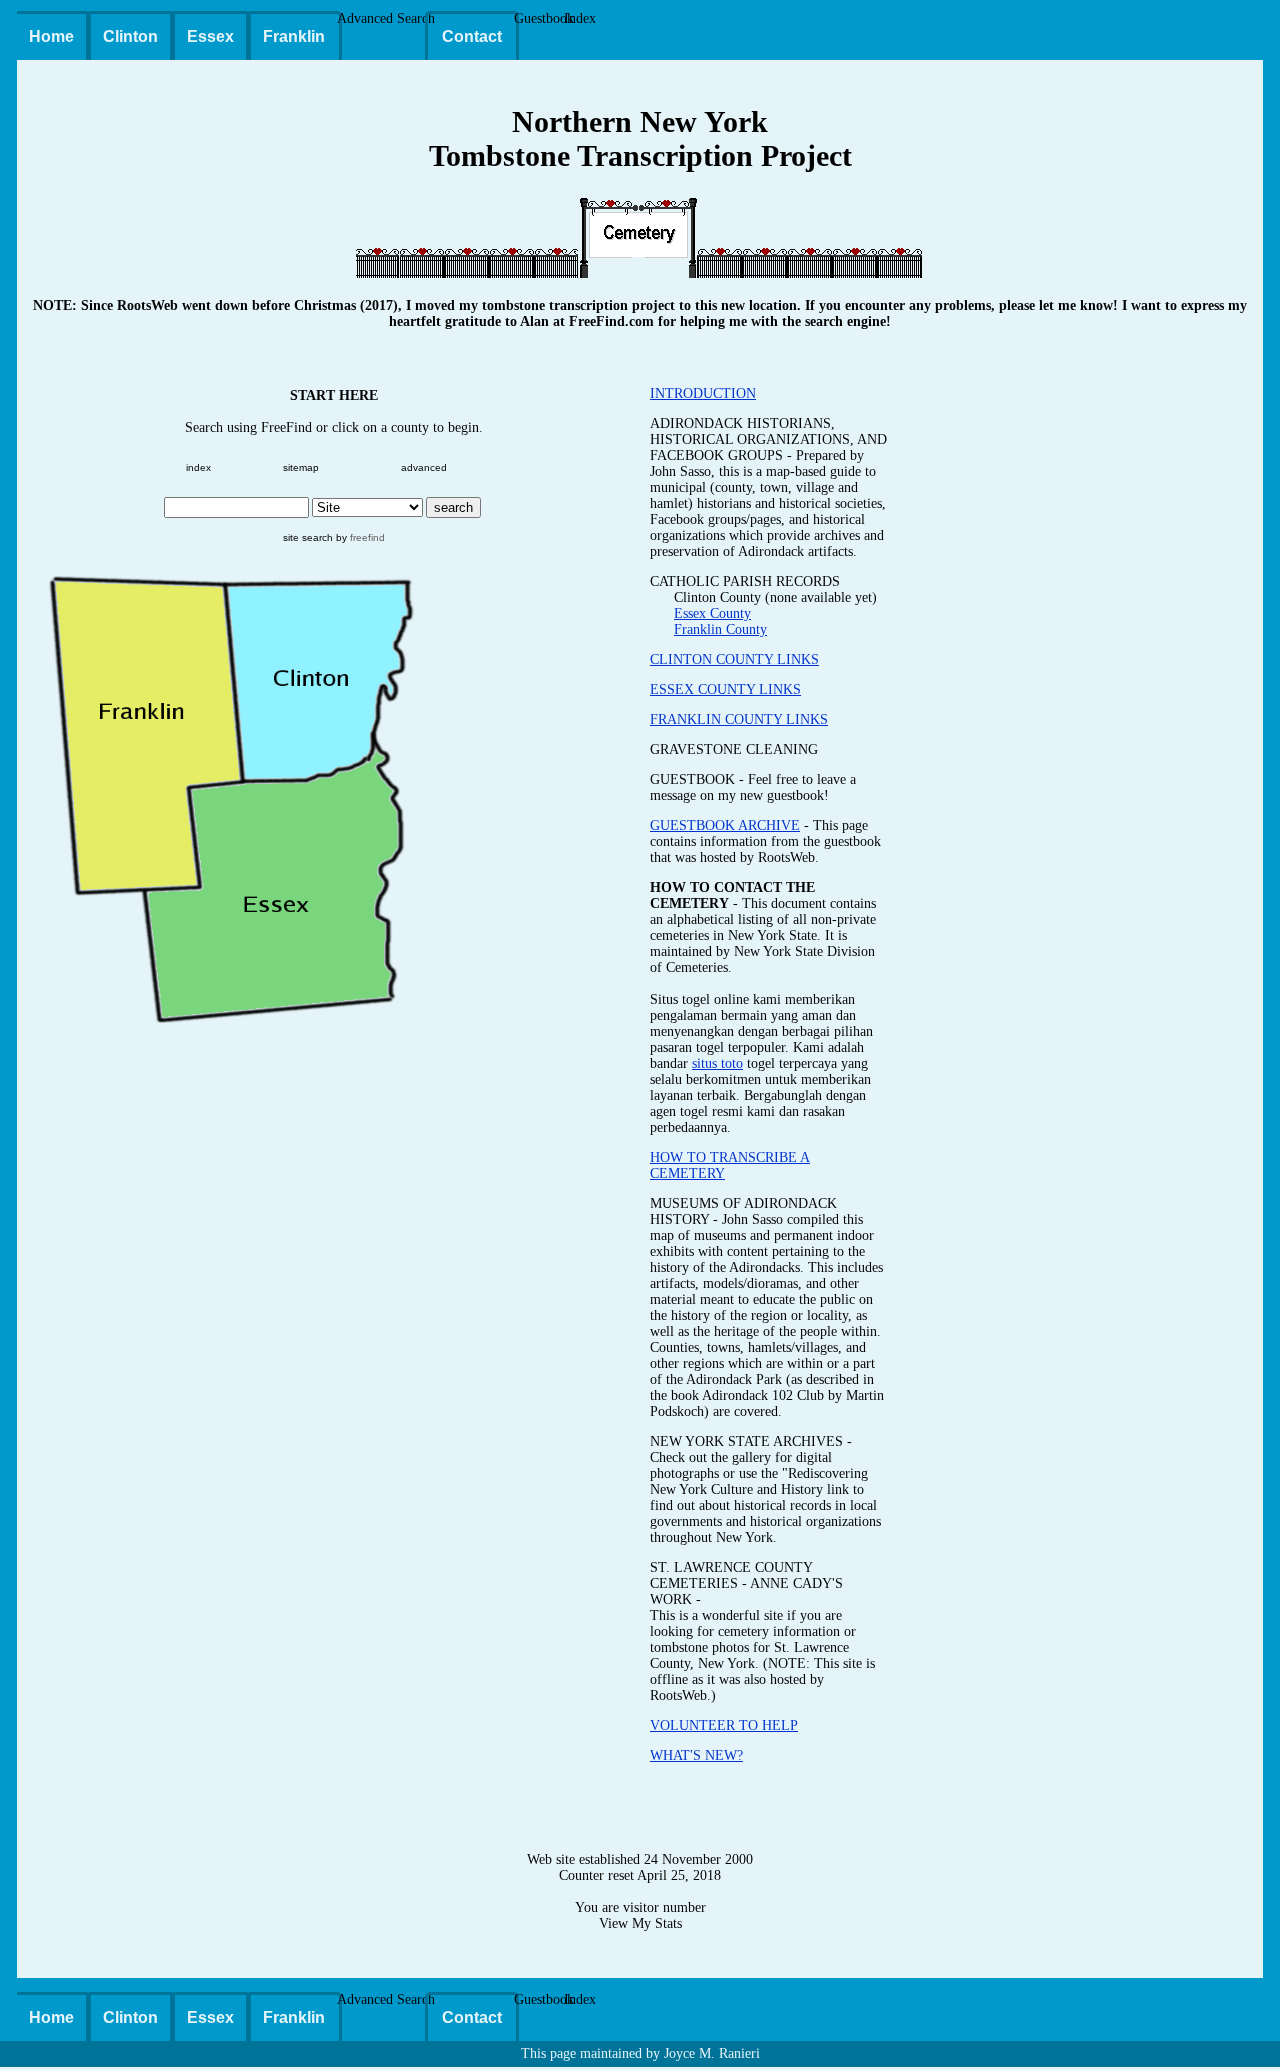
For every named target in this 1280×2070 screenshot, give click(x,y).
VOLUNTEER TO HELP (724, 1725)
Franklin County (720, 629)
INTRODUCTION (703, 393)
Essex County (712, 613)
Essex (210, 36)
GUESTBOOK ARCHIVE (725, 825)
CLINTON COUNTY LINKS (734, 659)
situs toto (717, 1063)
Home (51, 36)
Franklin (294, 36)
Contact (472, 36)
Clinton (130, 36)
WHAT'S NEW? (696, 1755)
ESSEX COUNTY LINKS (725, 689)
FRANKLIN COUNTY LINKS (739, 719)
